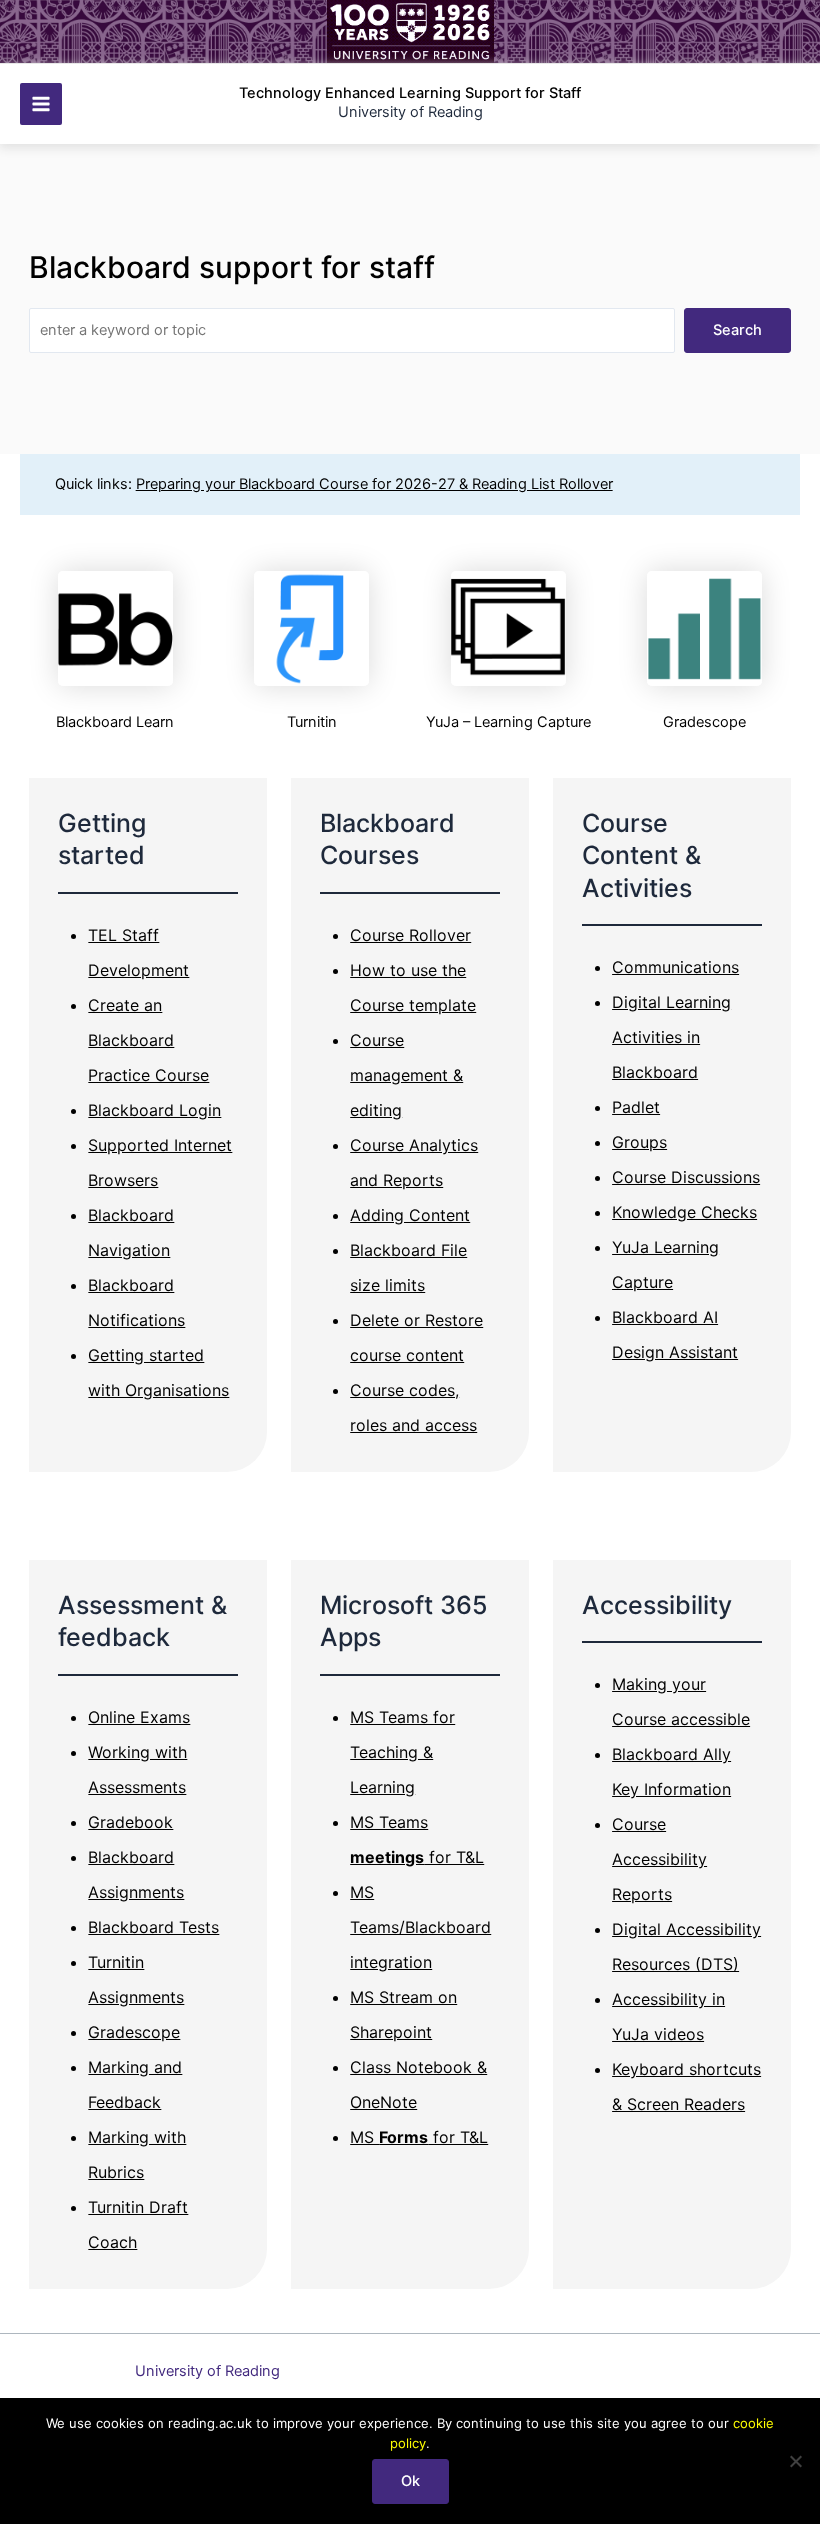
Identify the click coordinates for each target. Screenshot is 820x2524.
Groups (639, 1142)
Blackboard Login (154, 1110)
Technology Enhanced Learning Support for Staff (410, 93)
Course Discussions (686, 1177)
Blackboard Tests (153, 1927)
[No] (795, 2461)
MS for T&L (419, 2137)
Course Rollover (410, 935)
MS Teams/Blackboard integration (420, 1927)
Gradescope (134, 2032)
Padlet (636, 1107)
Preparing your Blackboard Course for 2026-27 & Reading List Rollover (374, 484)
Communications (675, 967)
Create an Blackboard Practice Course (148, 1040)
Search (737, 330)
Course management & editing (406, 1075)
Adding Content (410, 1215)
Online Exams (139, 1717)
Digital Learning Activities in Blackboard (671, 1037)
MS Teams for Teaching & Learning (402, 1752)
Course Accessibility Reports (659, 1859)
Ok (410, 2481)
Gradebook (130, 1822)
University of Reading (207, 2371)
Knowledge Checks (684, 1212)
